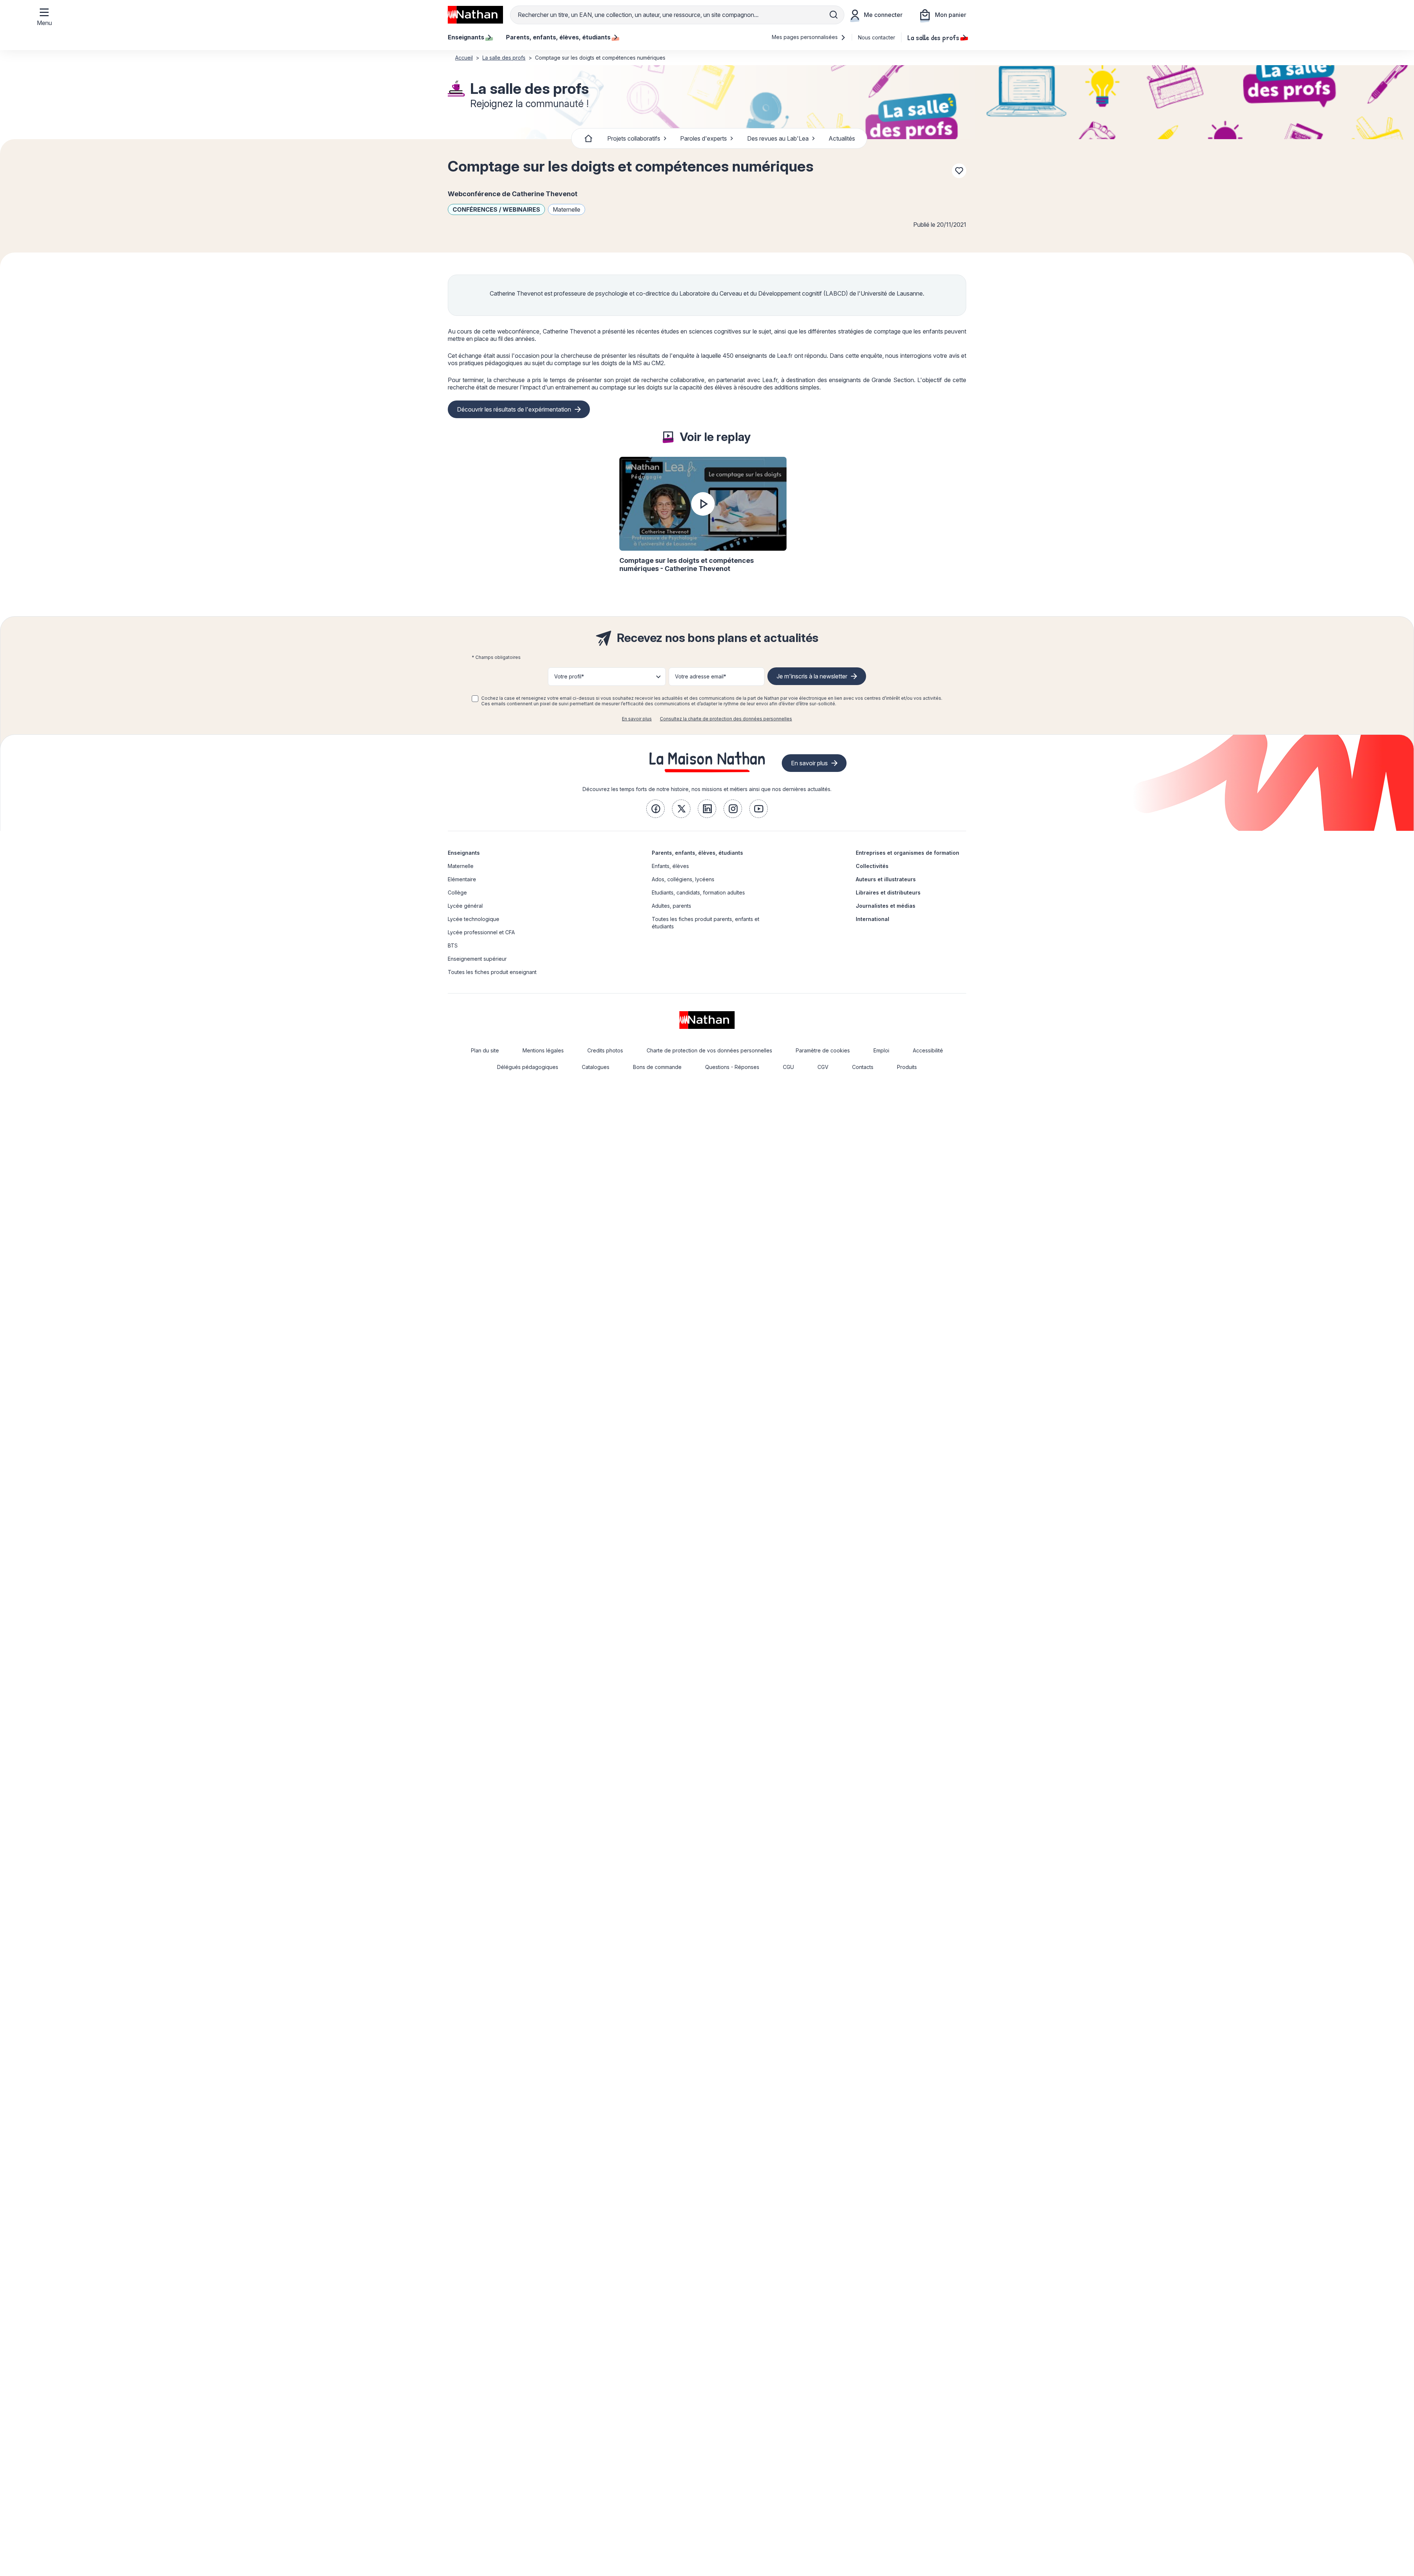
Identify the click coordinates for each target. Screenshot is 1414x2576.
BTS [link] (453, 945)
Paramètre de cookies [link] (823, 1050)
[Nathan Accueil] (475, 15)
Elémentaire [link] (462, 879)
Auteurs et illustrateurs (886, 879)
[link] (655, 809)
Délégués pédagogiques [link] (528, 1067)
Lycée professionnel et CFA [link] (481, 932)
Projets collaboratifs (634, 138)
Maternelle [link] (461, 866)
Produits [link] (907, 1067)
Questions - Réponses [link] (732, 1067)
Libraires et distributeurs (888, 892)
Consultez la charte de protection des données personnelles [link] (726, 719)
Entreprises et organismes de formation (908, 853)
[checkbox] (475, 699)
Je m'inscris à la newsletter (812, 676)
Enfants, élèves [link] (670, 866)
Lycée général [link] (465, 906)
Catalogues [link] (596, 1067)
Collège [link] (457, 892)
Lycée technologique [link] (474, 919)
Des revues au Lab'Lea (778, 138)
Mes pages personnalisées (806, 37)
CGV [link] (823, 1067)
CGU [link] (788, 1067)
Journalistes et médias (886, 906)
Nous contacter (877, 37)
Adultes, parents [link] (671, 906)
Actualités (842, 138)
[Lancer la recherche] (834, 15)
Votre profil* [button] (569, 676)
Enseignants (464, 853)
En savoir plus (637, 719)
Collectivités (872, 866)
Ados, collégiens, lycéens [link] (683, 879)
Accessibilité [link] (928, 1050)
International (873, 919)
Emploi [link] (881, 1050)
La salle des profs (933, 37)
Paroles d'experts (704, 138)
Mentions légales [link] (543, 1050)
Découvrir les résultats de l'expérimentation (514, 409)
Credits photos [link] (605, 1050)
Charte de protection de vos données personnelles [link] (709, 1050)
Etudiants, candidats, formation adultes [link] (698, 892)
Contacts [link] (863, 1067)
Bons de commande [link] (657, 1067)
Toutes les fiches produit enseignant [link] (492, 972)
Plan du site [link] (485, 1050)
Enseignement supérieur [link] (477, 959)
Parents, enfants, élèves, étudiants (697, 853)
